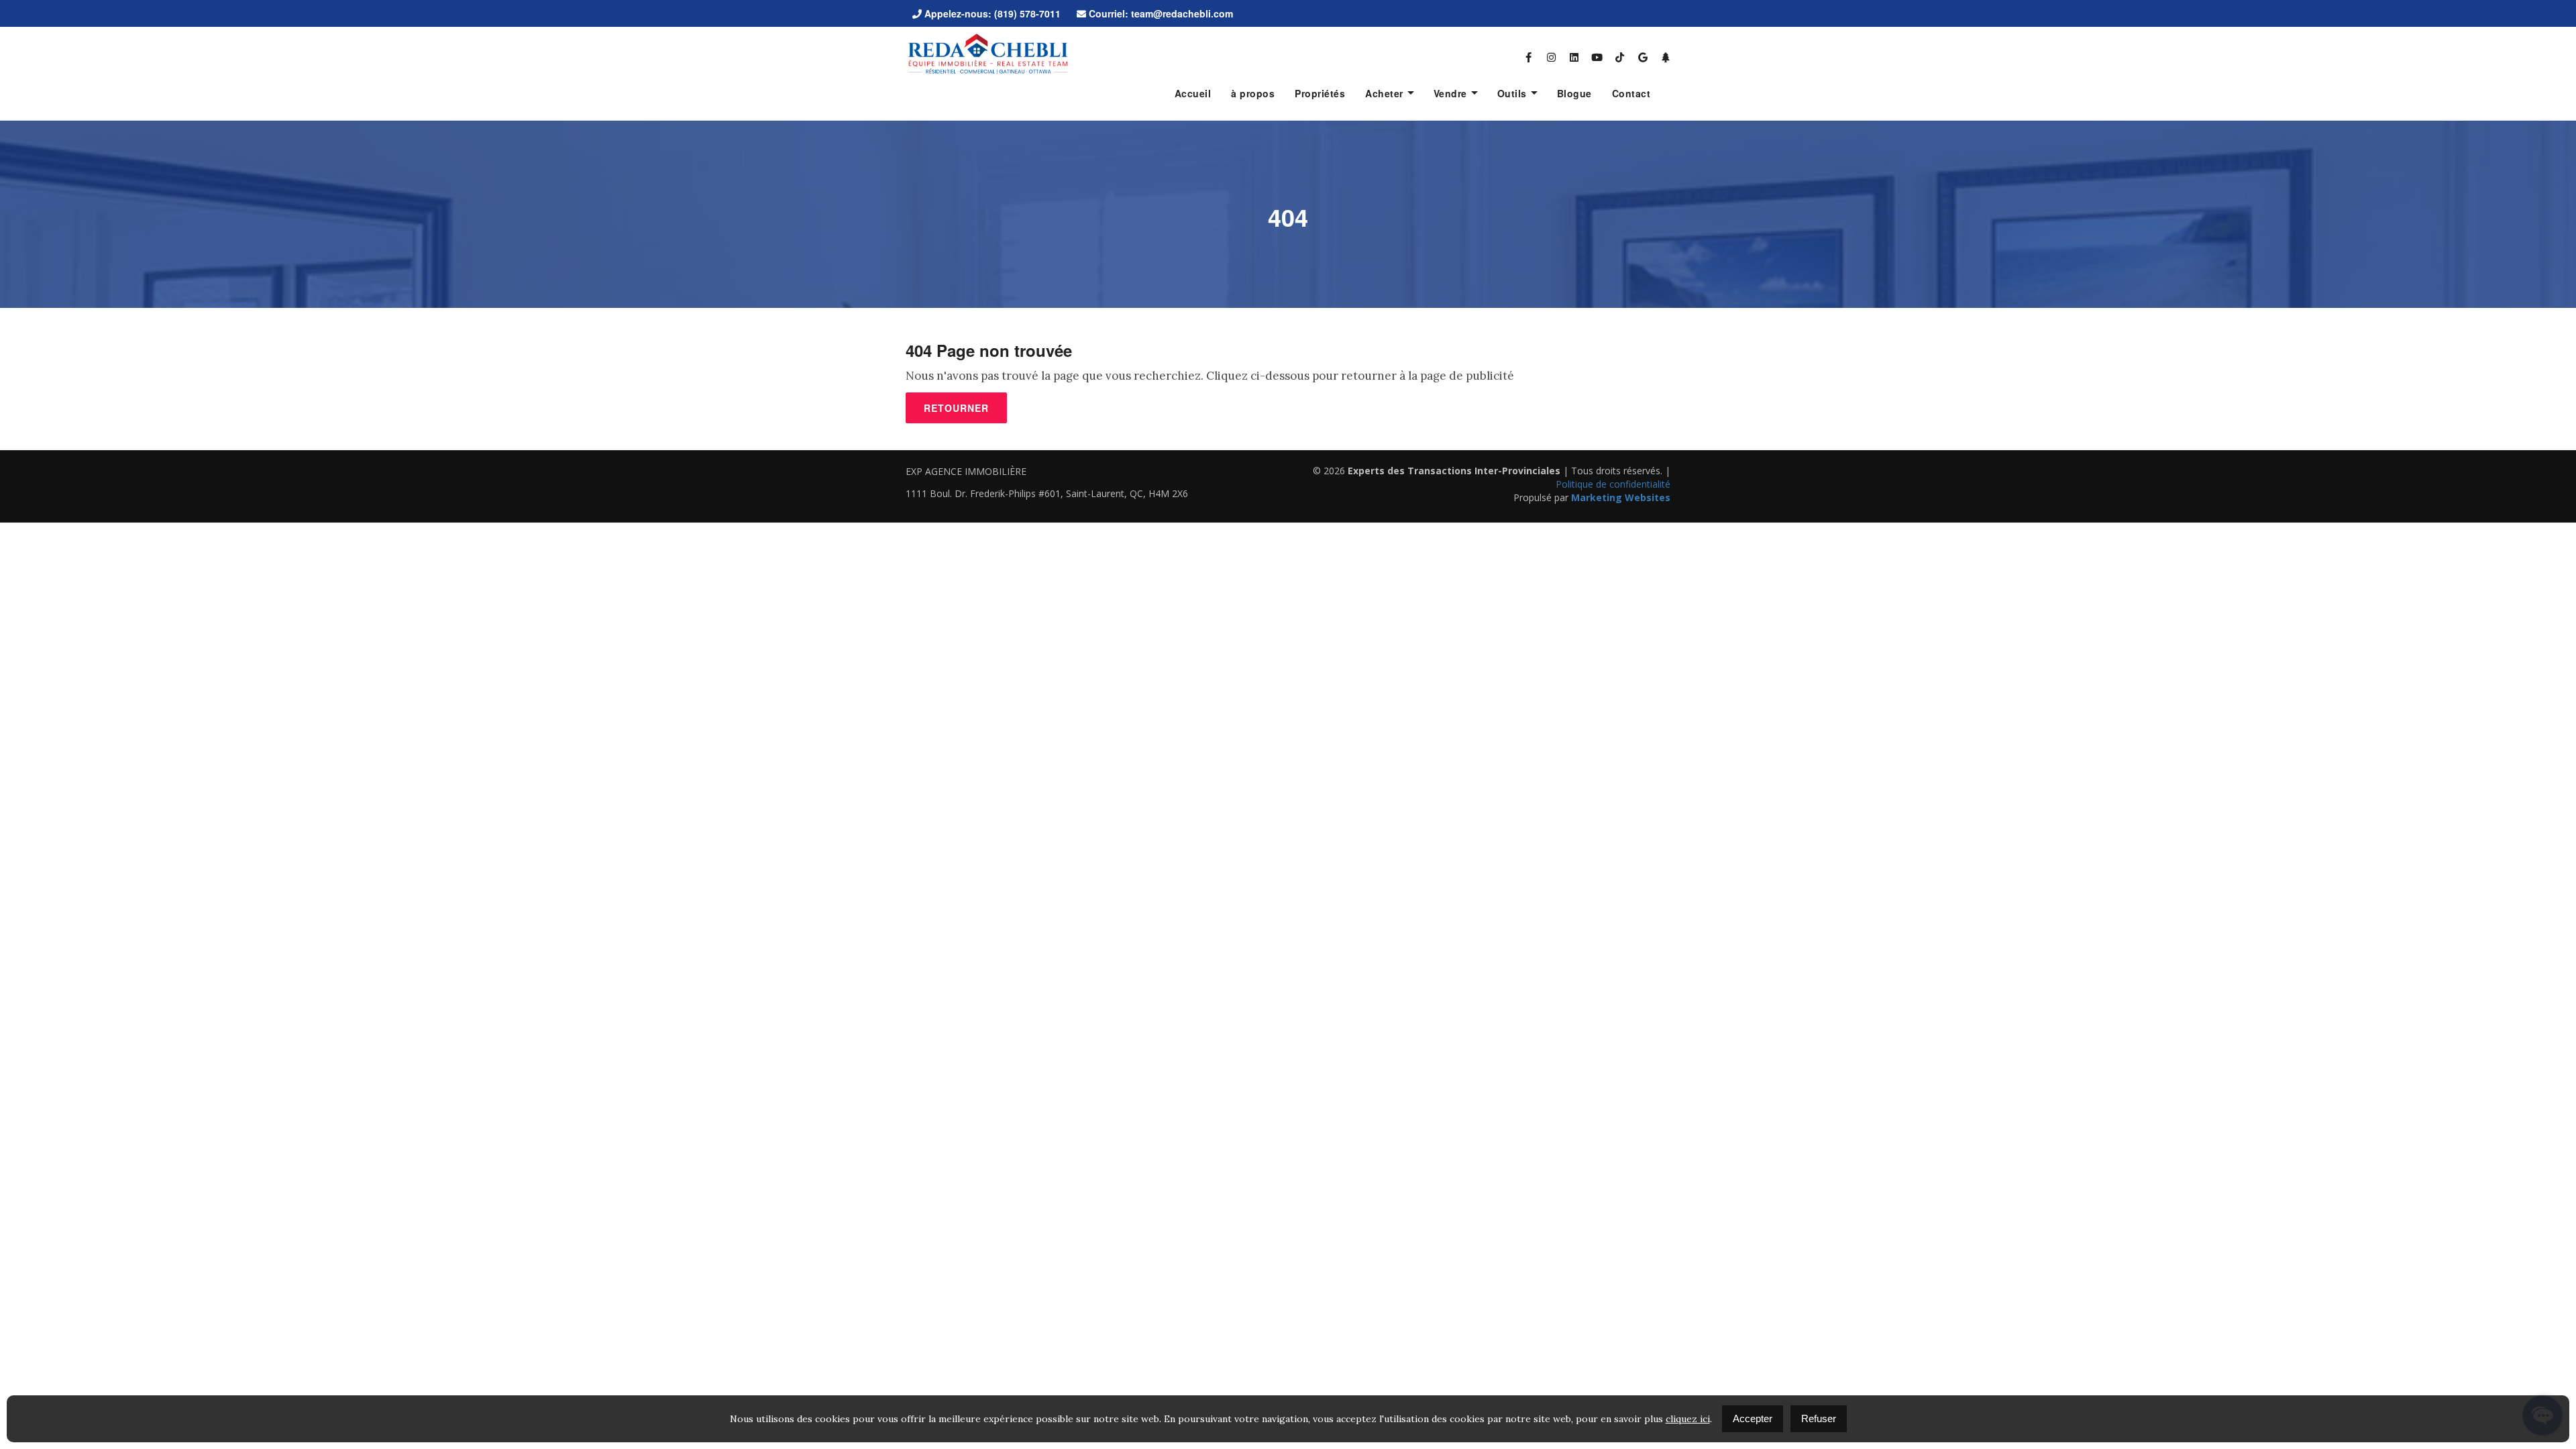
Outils (1512, 93)
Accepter (1753, 1418)
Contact (1631, 93)
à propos (1253, 93)
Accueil (1193, 93)
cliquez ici (1688, 1419)
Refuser (1819, 1418)
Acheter (1384, 93)
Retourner (956, 408)
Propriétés (1320, 93)
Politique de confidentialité (1613, 484)
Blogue (1574, 93)
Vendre (1450, 93)
